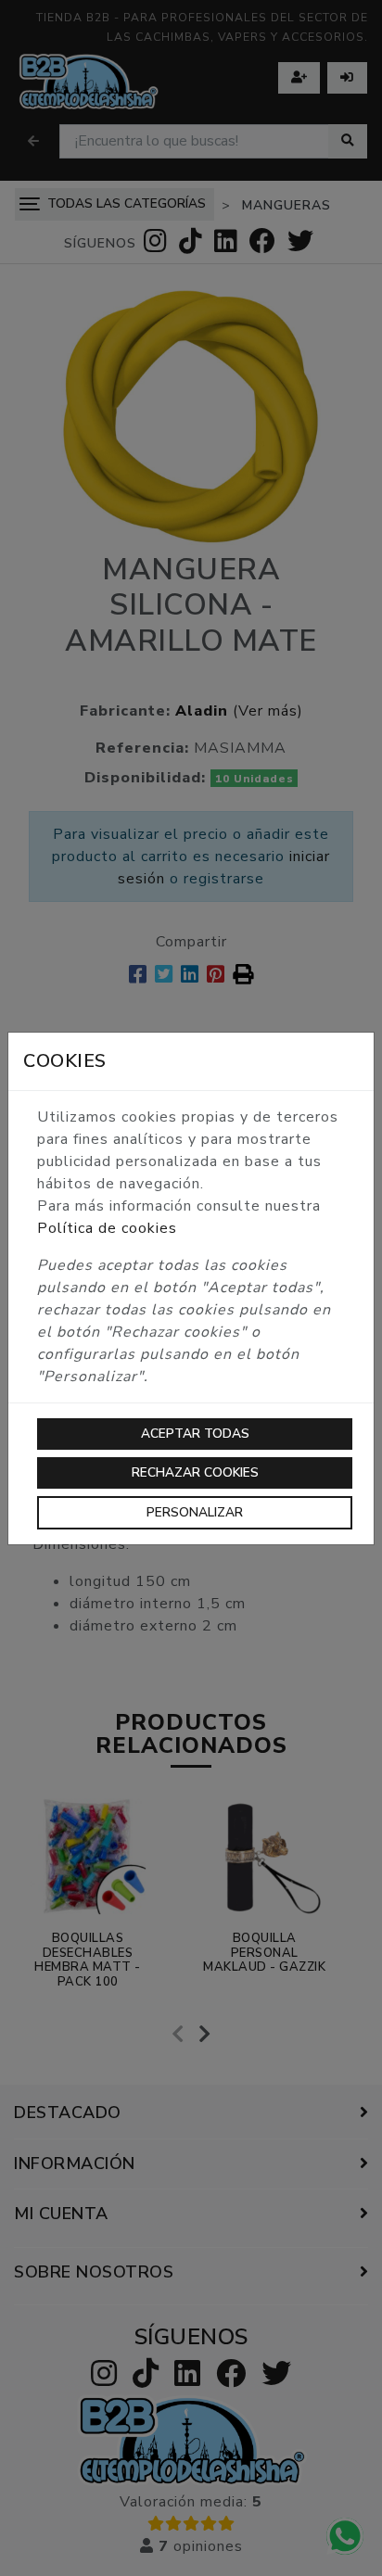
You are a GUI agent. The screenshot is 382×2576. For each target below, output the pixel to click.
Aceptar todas (195, 1434)
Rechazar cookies (195, 1472)
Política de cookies (107, 1228)
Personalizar (195, 1512)
